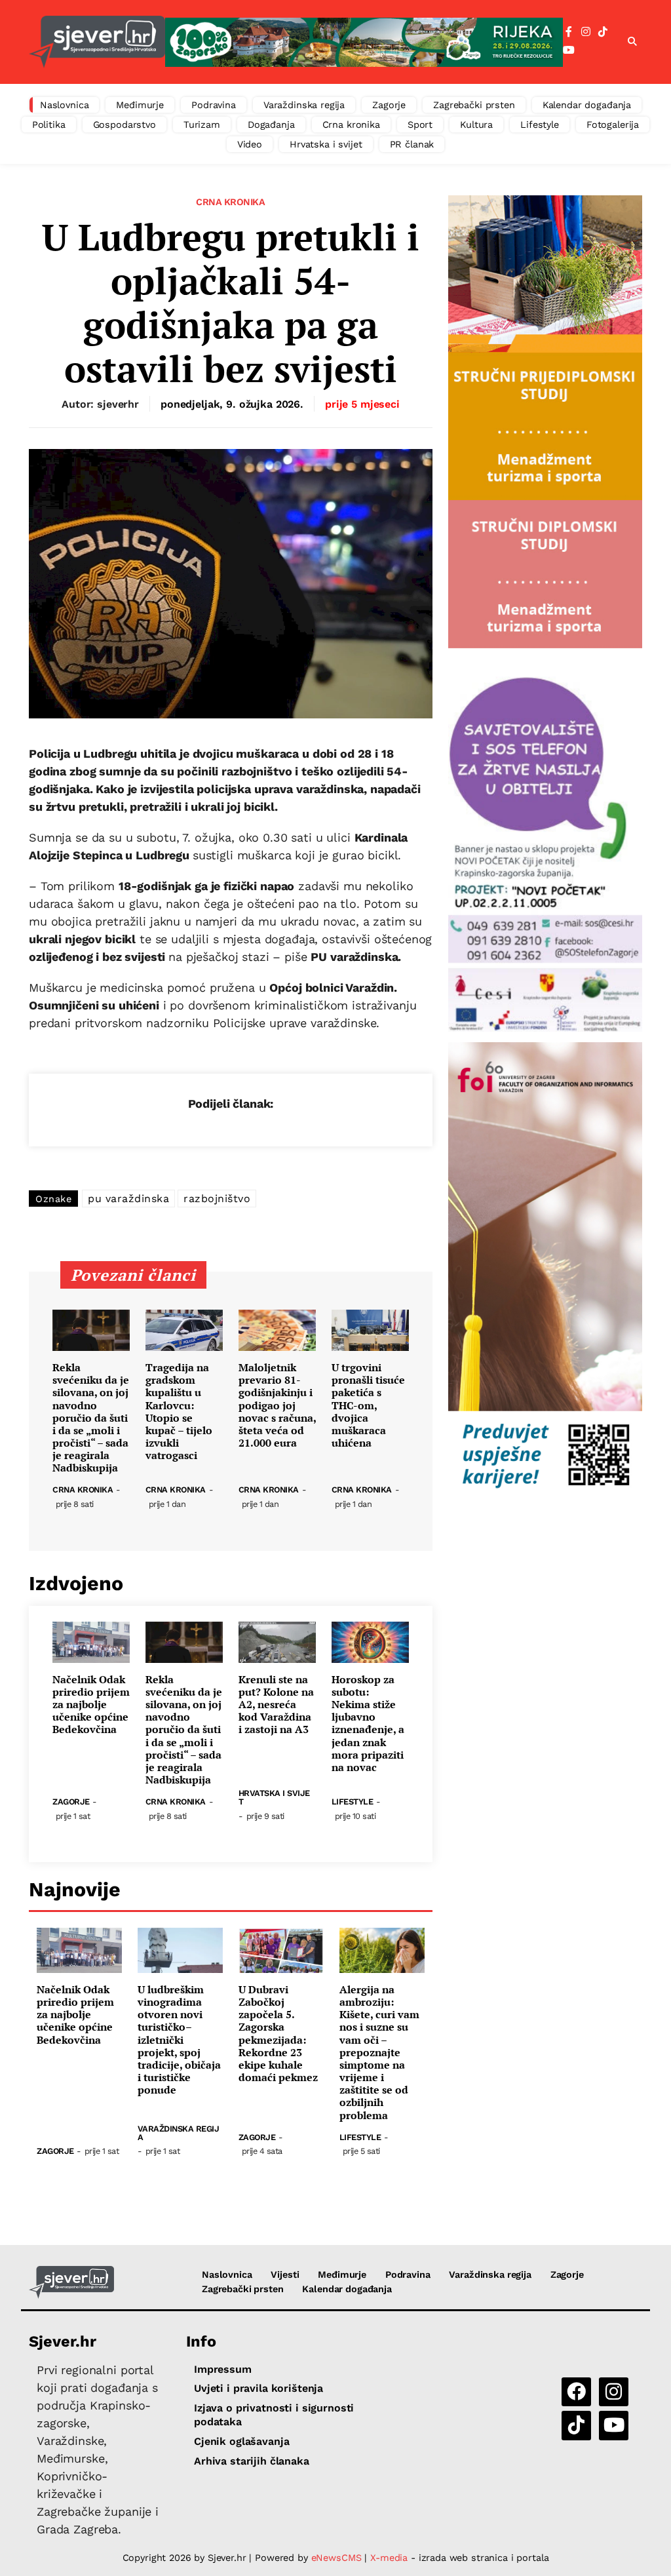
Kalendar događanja (587, 105)
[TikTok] (603, 32)
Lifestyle (540, 125)
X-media (391, 2558)
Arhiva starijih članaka (252, 2461)
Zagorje (389, 105)
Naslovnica (65, 105)
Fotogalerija (613, 125)
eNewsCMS (336, 2558)
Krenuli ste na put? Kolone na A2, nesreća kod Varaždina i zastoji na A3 (276, 1705)
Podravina (214, 105)
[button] (632, 42)
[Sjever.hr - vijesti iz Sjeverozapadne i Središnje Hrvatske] (97, 42)
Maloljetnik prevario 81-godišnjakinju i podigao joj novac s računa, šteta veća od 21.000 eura (277, 1405)
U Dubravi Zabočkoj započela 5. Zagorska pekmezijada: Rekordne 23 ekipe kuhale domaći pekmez (278, 2034)
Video (250, 144)
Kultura (476, 125)
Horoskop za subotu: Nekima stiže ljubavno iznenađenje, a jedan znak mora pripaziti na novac (368, 1724)
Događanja (271, 125)
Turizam (202, 125)
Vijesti (285, 2274)
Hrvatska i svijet (326, 144)
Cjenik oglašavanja (241, 2441)
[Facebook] (569, 32)
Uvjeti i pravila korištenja (259, 2388)
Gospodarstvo (125, 125)
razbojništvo (217, 1199)
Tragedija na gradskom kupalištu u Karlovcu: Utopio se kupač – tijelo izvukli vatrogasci (179, 1412)
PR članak (412, 144)
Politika (49, 125)
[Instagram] (586, 32)
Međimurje (140, 105)
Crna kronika (351, 125)
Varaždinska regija (304, 105)
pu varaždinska (128, 1199)
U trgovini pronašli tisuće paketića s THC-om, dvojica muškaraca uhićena (368, 1405)
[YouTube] (569, 50)
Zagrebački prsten (474, 105)
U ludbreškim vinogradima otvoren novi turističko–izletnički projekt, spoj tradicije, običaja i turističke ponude (179, 2040)
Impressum (223, 2369)
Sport (420, 125)
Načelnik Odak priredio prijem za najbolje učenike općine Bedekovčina (91, 1705)
